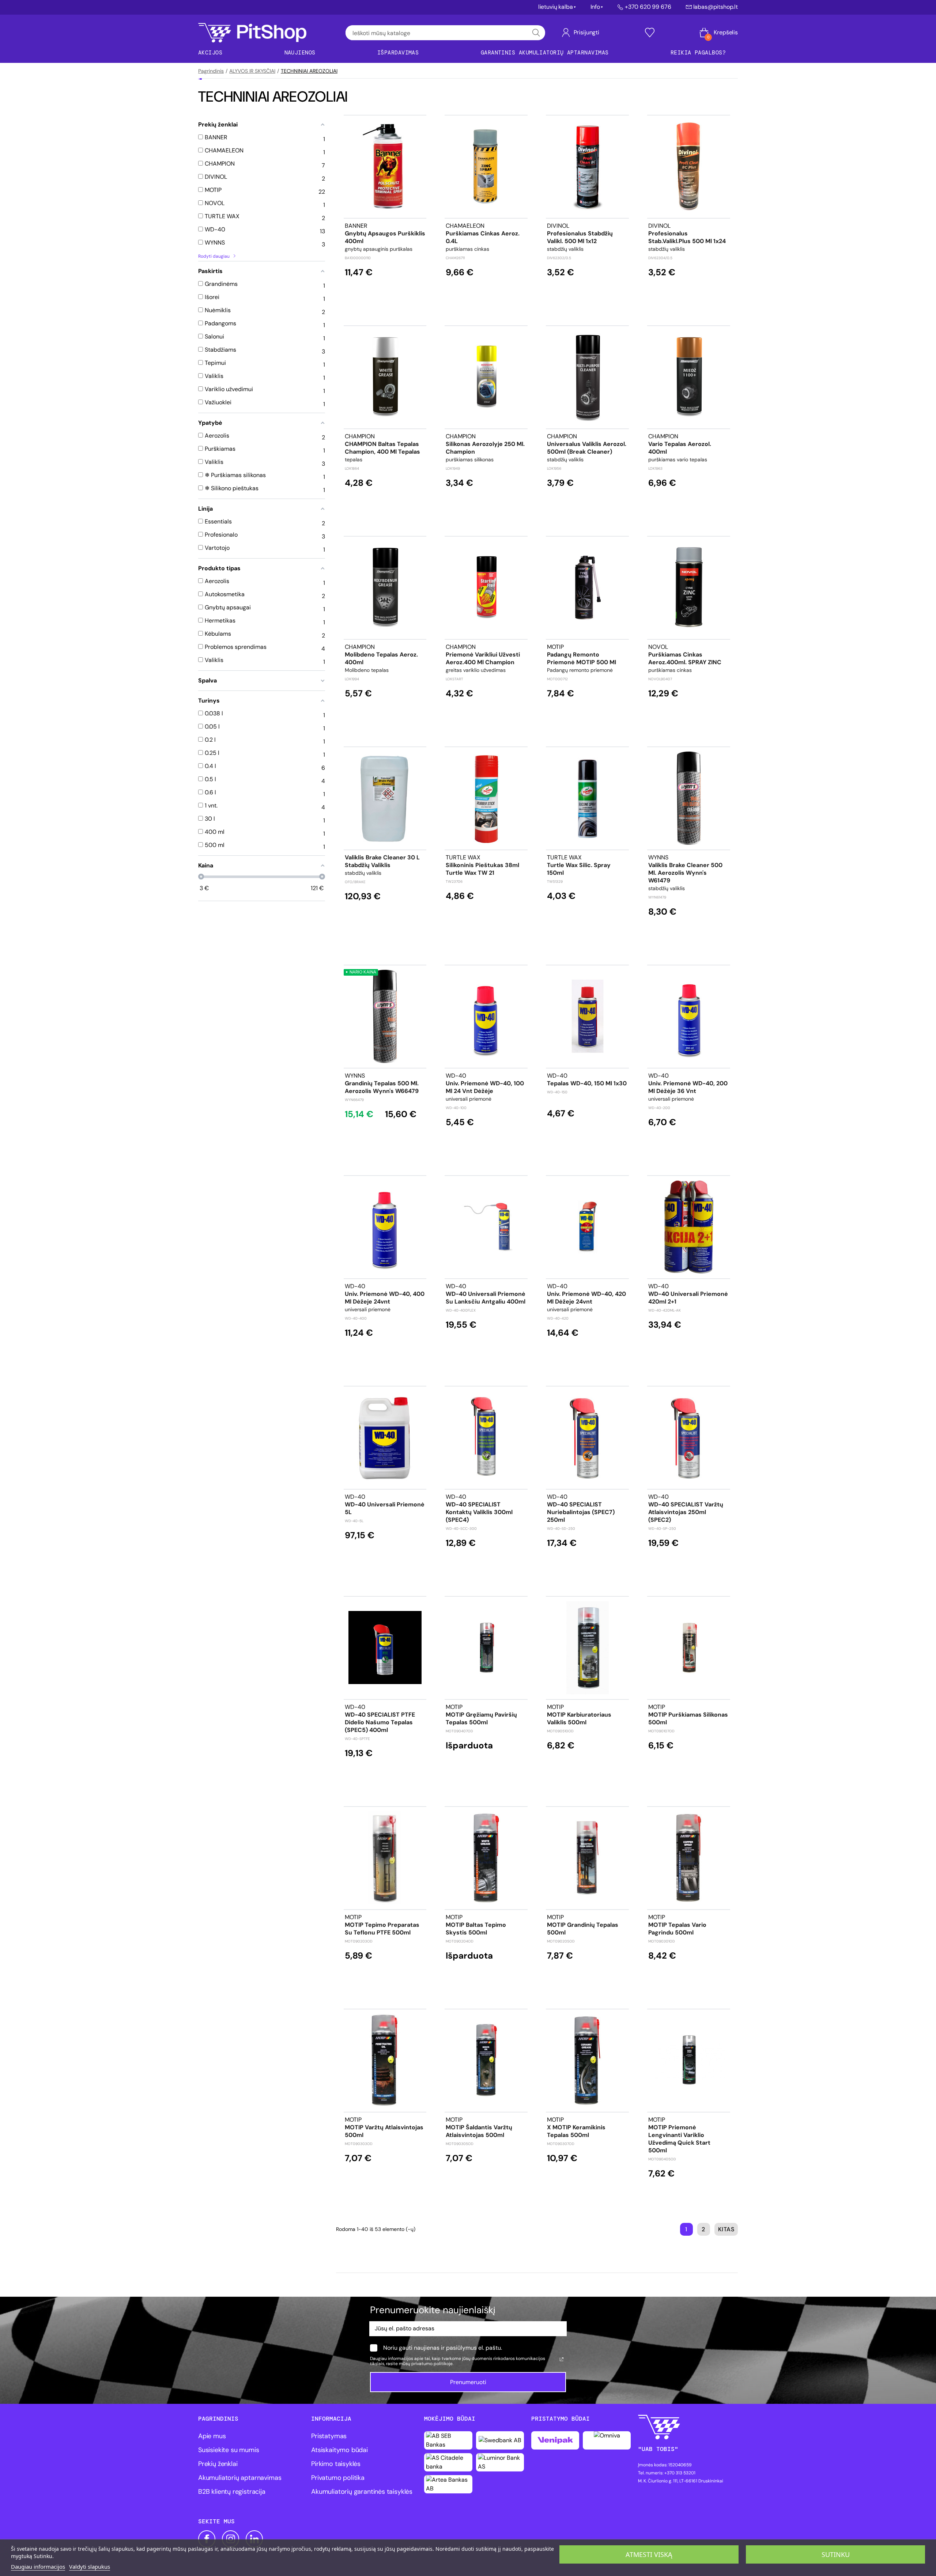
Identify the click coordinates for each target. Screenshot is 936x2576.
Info (595, 7)
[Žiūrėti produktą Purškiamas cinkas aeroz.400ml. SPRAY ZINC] (689, 588)
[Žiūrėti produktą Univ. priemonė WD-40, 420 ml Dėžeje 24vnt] (588, 1227)
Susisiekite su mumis (229, 2450)
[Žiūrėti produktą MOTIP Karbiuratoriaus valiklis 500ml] (588, 1648)
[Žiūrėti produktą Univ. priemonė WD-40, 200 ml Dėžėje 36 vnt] (689, 1016)
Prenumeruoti (468, 2382)
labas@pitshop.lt (716, 7)
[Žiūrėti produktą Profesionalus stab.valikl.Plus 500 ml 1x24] (689, 167)
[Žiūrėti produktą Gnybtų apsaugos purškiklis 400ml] (385, 167)
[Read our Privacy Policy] (562, 2359)
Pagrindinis (211, 71)
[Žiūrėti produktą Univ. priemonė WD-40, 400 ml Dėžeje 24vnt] (385, 1227)
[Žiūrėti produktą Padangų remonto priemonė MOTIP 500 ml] (588, 588)
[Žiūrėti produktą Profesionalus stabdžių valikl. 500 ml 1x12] (588, 167)
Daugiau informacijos (38, 2566)
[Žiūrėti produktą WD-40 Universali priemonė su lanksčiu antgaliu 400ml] (486, 1227)
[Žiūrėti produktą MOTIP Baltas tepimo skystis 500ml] (486, 1858)
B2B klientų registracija (232, 2492)
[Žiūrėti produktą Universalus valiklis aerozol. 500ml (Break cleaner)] (588, 377)
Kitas (726, 2229)
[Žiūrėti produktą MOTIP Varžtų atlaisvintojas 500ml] (385, 2060)
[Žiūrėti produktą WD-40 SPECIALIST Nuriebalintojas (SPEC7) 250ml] (588, 1438)
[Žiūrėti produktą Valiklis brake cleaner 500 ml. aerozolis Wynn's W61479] (689, 798)
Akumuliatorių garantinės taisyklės (362, 2492)
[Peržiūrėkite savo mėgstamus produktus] (650, 33)
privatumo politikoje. (432, 2364)
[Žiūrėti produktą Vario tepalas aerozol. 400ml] (689, 377)
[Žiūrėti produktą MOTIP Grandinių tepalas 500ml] (588, 1858)
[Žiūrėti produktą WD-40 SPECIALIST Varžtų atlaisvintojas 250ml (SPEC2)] (689, 1438)
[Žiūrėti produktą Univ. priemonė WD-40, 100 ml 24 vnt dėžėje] (486, 1016)
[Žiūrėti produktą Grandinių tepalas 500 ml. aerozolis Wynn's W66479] (385, 1016)
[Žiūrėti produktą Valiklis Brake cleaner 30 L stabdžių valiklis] (385, 798)
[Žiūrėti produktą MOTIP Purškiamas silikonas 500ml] (689, 1648)
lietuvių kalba (556, 7)
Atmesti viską (649, 2554)
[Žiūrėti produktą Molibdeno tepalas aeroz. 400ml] (385, 588)
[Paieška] (536, 33)
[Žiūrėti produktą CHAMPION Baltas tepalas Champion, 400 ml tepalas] (385, 377)
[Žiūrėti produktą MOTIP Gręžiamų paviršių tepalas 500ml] (486, 1648)
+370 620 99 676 (648, 7)
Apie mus (212, 2436)
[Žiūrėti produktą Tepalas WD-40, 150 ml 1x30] (588, 1016)
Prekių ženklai (218, 2464)
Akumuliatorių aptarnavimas (240, 2478)
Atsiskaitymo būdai (339, 2450)
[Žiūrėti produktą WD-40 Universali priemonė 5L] (385, 1438)
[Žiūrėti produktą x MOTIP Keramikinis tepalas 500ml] (588, 2060)
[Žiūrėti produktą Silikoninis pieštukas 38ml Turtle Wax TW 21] (486, 798)
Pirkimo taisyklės (336, 2464)
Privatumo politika (338, 2478)
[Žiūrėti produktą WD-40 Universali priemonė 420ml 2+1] (689, 1227)
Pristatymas (329, 2436)
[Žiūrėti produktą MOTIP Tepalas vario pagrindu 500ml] (689, 1858)
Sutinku (836, 2554)
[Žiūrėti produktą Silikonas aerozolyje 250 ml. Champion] (486, 377)
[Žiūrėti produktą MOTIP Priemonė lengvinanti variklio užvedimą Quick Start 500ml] (689, 2060)
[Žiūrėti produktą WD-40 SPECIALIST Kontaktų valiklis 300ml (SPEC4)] (486, 1438)
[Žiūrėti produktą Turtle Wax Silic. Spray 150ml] (588, 798)
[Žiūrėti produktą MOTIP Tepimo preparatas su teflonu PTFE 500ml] (385, 1858)
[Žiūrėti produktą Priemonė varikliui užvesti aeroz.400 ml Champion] (486, 588)
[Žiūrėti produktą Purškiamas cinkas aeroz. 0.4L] (486, 167)
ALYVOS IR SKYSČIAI (252, 71)
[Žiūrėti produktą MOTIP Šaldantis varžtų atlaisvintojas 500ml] (486, 2060)
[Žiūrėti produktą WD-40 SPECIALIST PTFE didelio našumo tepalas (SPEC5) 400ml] (385, 1648)
